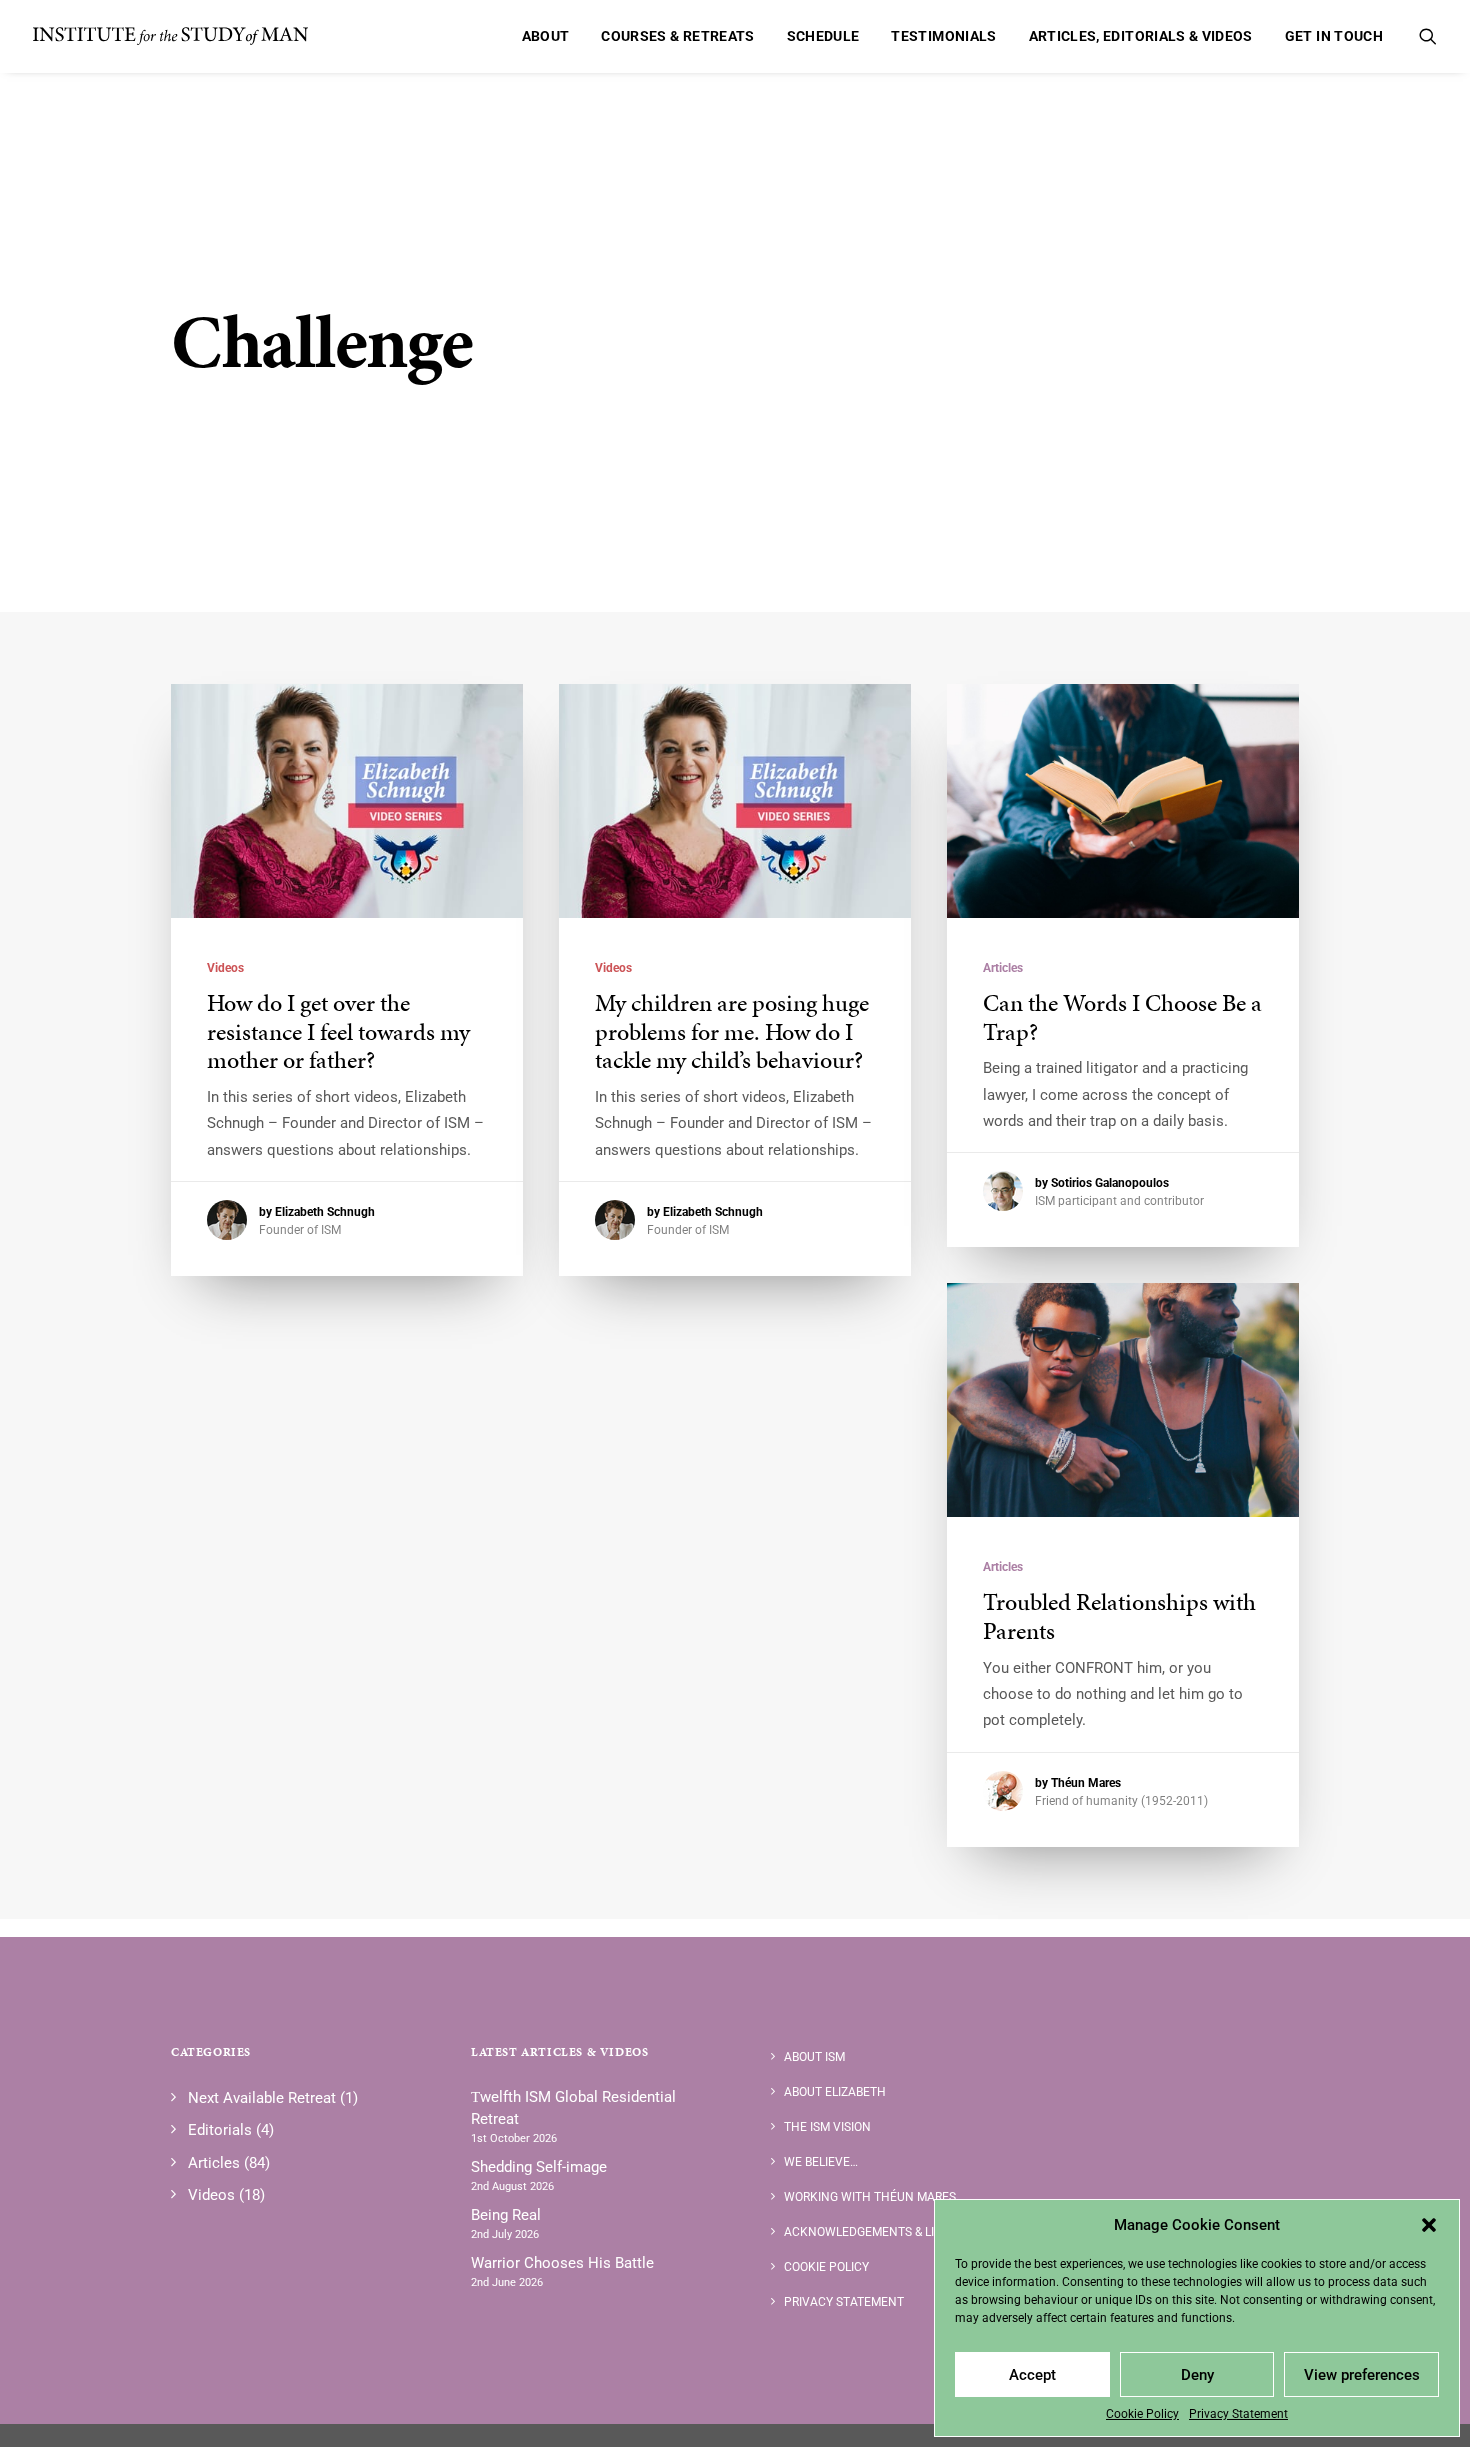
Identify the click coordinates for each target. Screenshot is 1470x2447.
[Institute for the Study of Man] (170, 36)
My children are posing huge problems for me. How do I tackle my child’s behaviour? (732, 1032)
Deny (1197, 2375)
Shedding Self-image (539, 2167)
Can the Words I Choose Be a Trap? (1122, 1017)
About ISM (814, 2057)
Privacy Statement (1238, 2414)
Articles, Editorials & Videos (1141, 36)
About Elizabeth (835, 2092)
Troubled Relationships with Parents (1119, 1616)
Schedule (823, 36)
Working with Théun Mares (870, 2197)
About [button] (546, 36)
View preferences (1362, 2375)
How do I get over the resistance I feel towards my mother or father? (338, 1032)
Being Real (506, 2215)
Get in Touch (1334, 36)
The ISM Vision (827, 2127)
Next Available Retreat (262, 2098)
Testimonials (943, 36)
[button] (1429, 2225)
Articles (1003, 968)
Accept (1032, 2375)
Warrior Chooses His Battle (562, 2263)
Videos (225, 968)
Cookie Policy (1142, 2414)
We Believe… (821, 2162)
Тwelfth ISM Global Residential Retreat (573, 2108)
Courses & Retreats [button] (677, 36)
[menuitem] (546, 36)
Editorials (220, 2130)
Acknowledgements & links (871, 2232)
